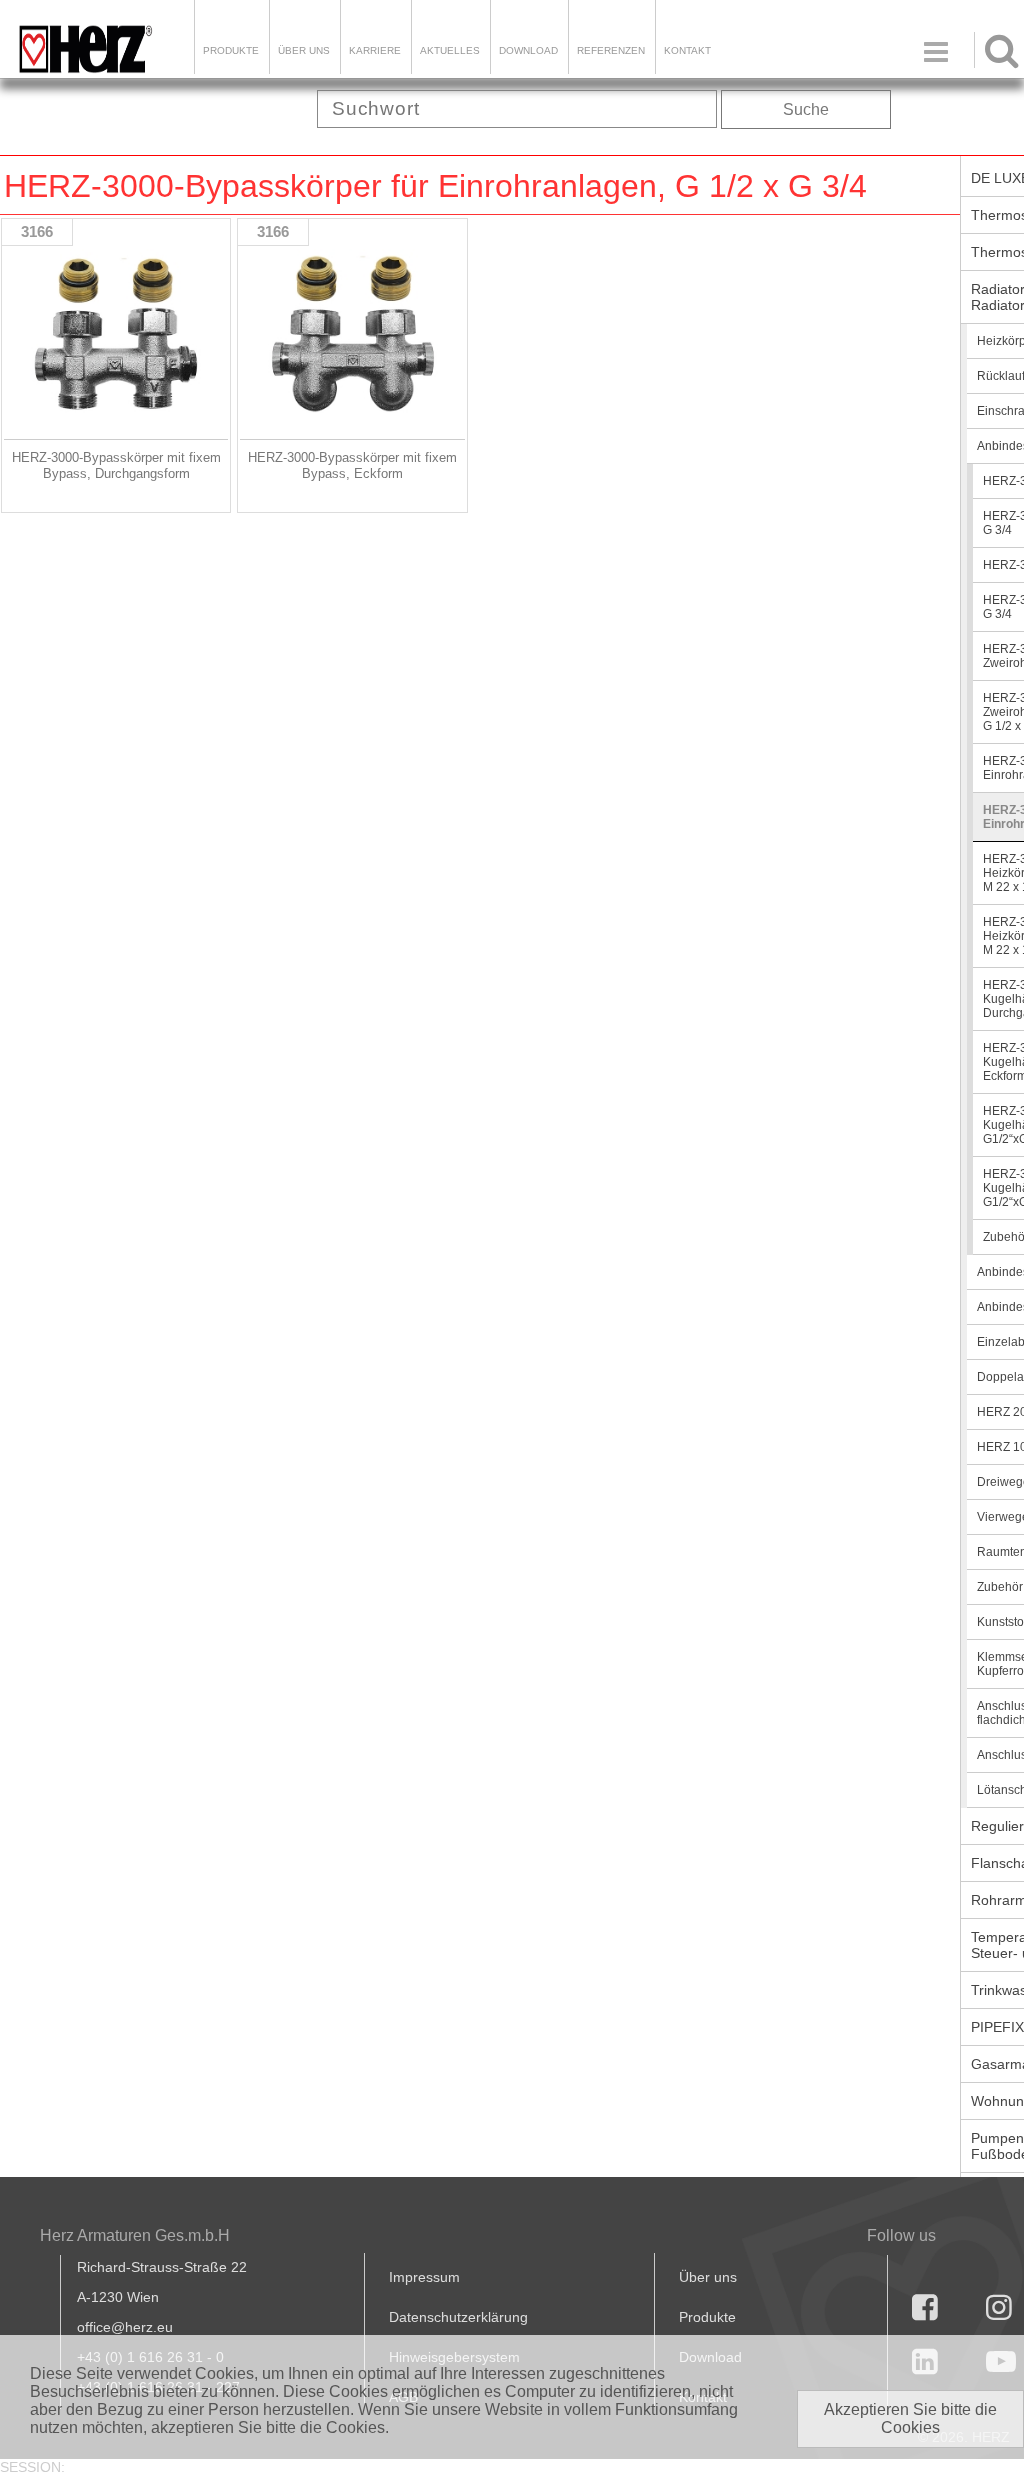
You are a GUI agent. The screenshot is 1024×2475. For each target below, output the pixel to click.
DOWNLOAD (528, 50)
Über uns (708, 2277)
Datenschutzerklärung (458, 2317)
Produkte (231, 50)
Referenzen (611, 50)
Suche (806, 109)
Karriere (375, 50)
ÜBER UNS (304, 50)
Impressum (424, 2277)
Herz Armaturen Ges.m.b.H (135, 2235)
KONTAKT (687, 50)
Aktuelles (450, 50)
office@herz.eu (125, 2327)
